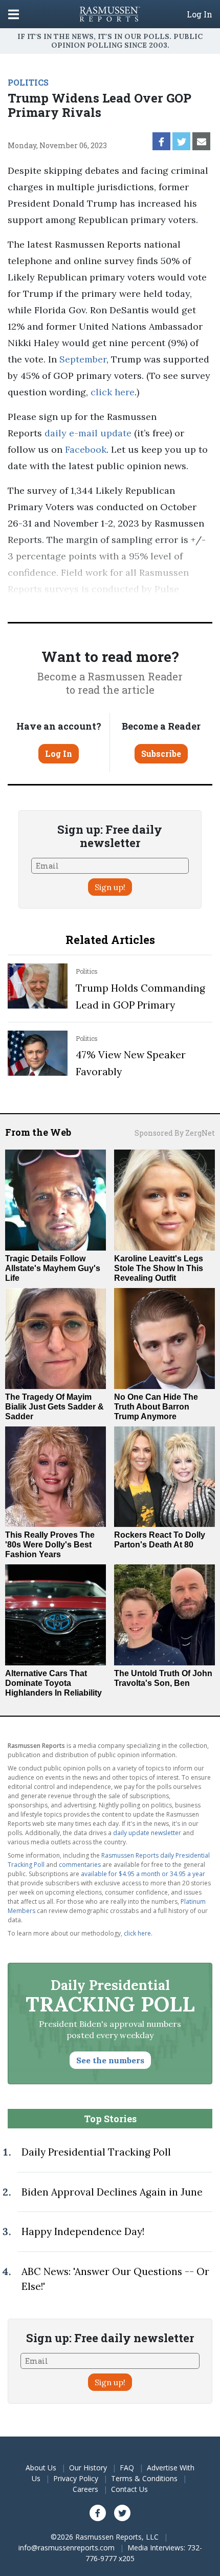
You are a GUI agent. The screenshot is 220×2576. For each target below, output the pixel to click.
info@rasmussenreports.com (67, 2548)
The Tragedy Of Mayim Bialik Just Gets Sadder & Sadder (54, 1407)
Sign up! (110, 887)
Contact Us (129, 2489)
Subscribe (161, 753)
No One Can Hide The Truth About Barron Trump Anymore (156, 1407)
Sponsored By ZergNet (175, 1133)
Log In (200, 14)
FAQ (127, 2468)
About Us (41, 2468)
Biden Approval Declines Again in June (112, 2192)
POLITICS (28, 82)
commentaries (80, 1865)
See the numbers (110, 2060)
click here (113, 392)
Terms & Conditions (144, 2478)
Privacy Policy (76, 2478)
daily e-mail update (87, 433)
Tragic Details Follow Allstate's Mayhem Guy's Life (53, 1268)
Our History (88, 2468)
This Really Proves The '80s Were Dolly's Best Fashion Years (50, 1545)
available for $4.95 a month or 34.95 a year (143, 1874)
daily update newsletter (147, 1833)
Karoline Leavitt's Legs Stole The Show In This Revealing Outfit (159, 1268)
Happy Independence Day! (83, 2231)
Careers (85, 2489)
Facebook (84, 449)
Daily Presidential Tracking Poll (96, 2152)
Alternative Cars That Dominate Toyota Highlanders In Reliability (53, 1683)
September (83, 359)
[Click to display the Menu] (14, 14)
